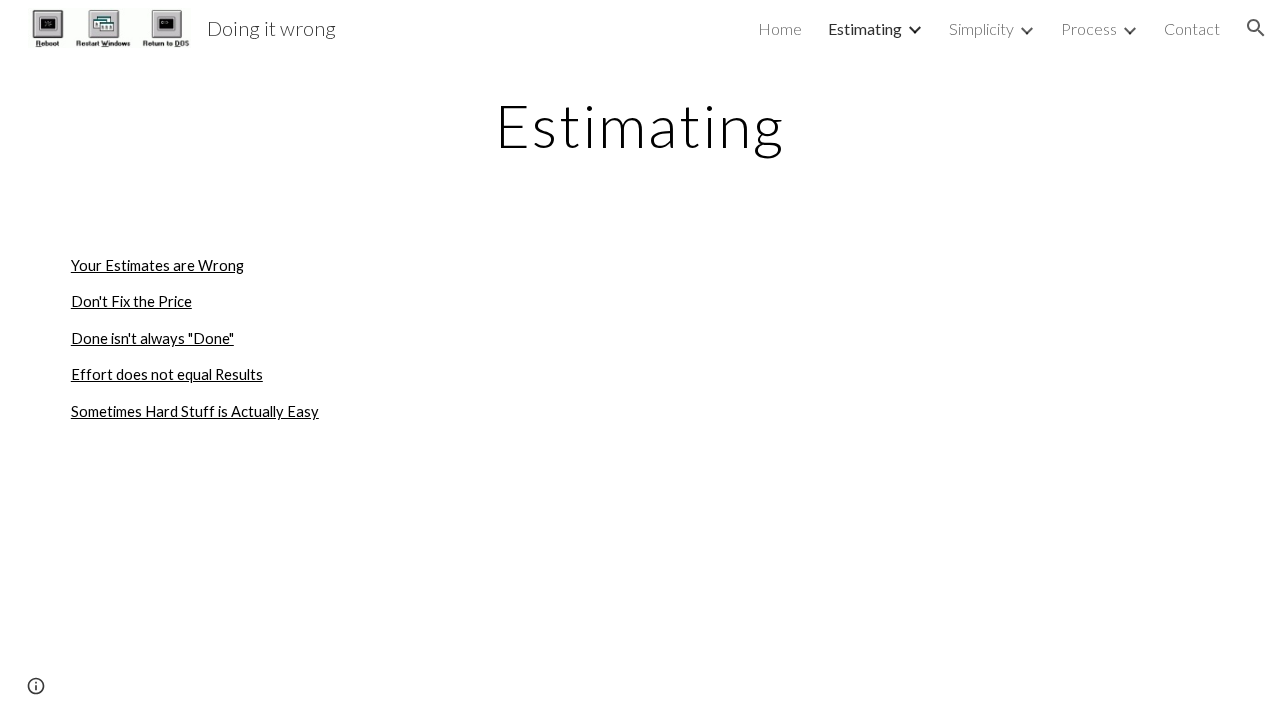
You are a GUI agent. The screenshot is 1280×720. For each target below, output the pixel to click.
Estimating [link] (865, 28)
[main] (640, 125)
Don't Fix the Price (131, 301)
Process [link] (1089, 28)
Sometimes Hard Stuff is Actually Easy (195, 411)
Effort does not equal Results (167, 374)
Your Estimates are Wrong (157, 265)
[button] (1256, 28)
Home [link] (780, 28)
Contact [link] (1192, 28)
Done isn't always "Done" (152, 338)
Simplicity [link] (981, 28)
